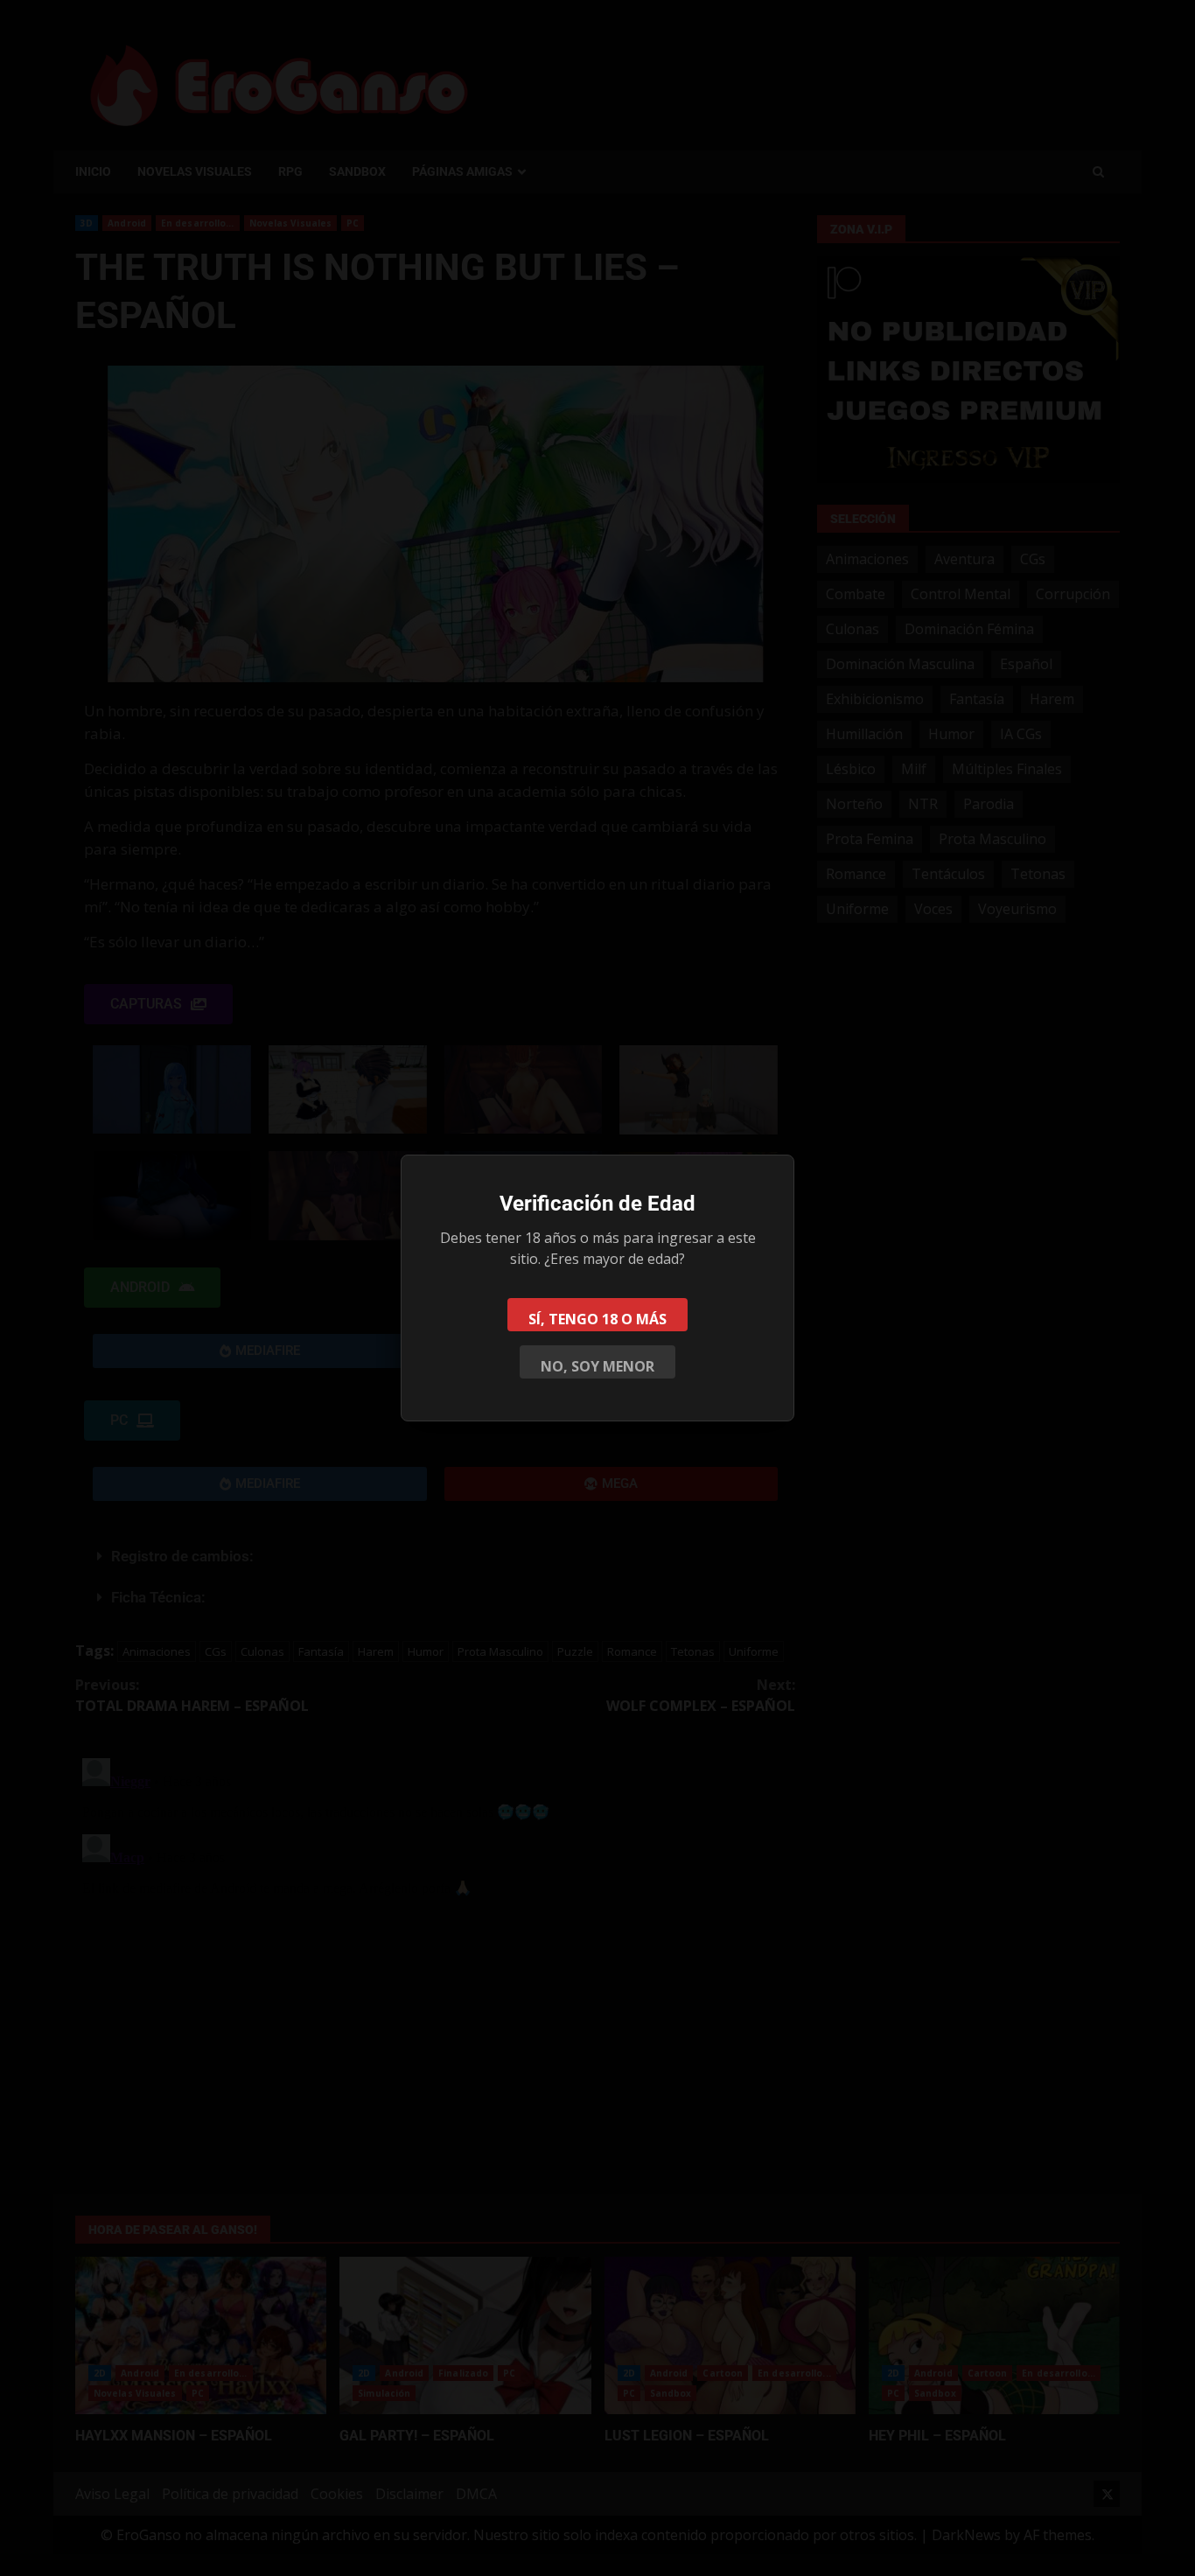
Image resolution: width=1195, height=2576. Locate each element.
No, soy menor (597, 1366)
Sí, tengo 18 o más (597, 1319)
